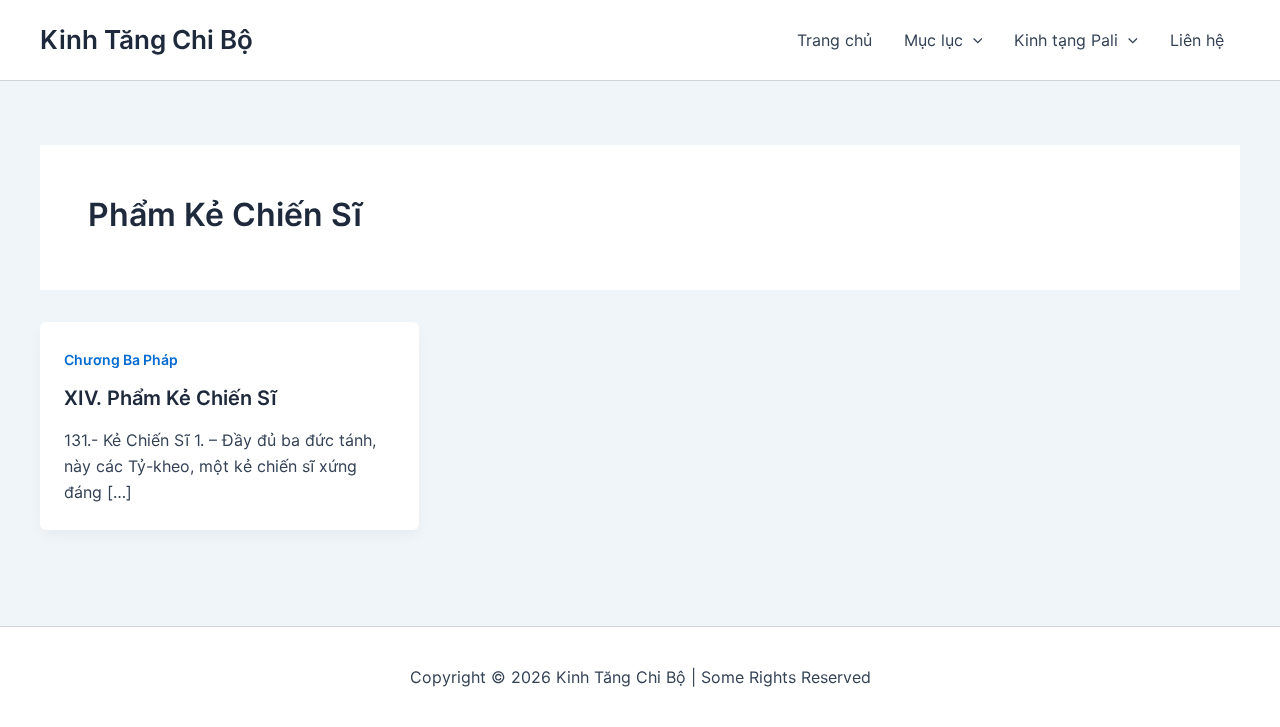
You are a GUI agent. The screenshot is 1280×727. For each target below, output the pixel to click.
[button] (973, 40)
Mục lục (933, 40)
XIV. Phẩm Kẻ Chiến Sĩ (170, 398)
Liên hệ (1197, 40)
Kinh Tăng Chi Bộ (146, 39)
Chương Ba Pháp (121, 359)
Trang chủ (834, 40)
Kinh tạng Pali (1066, 40)
